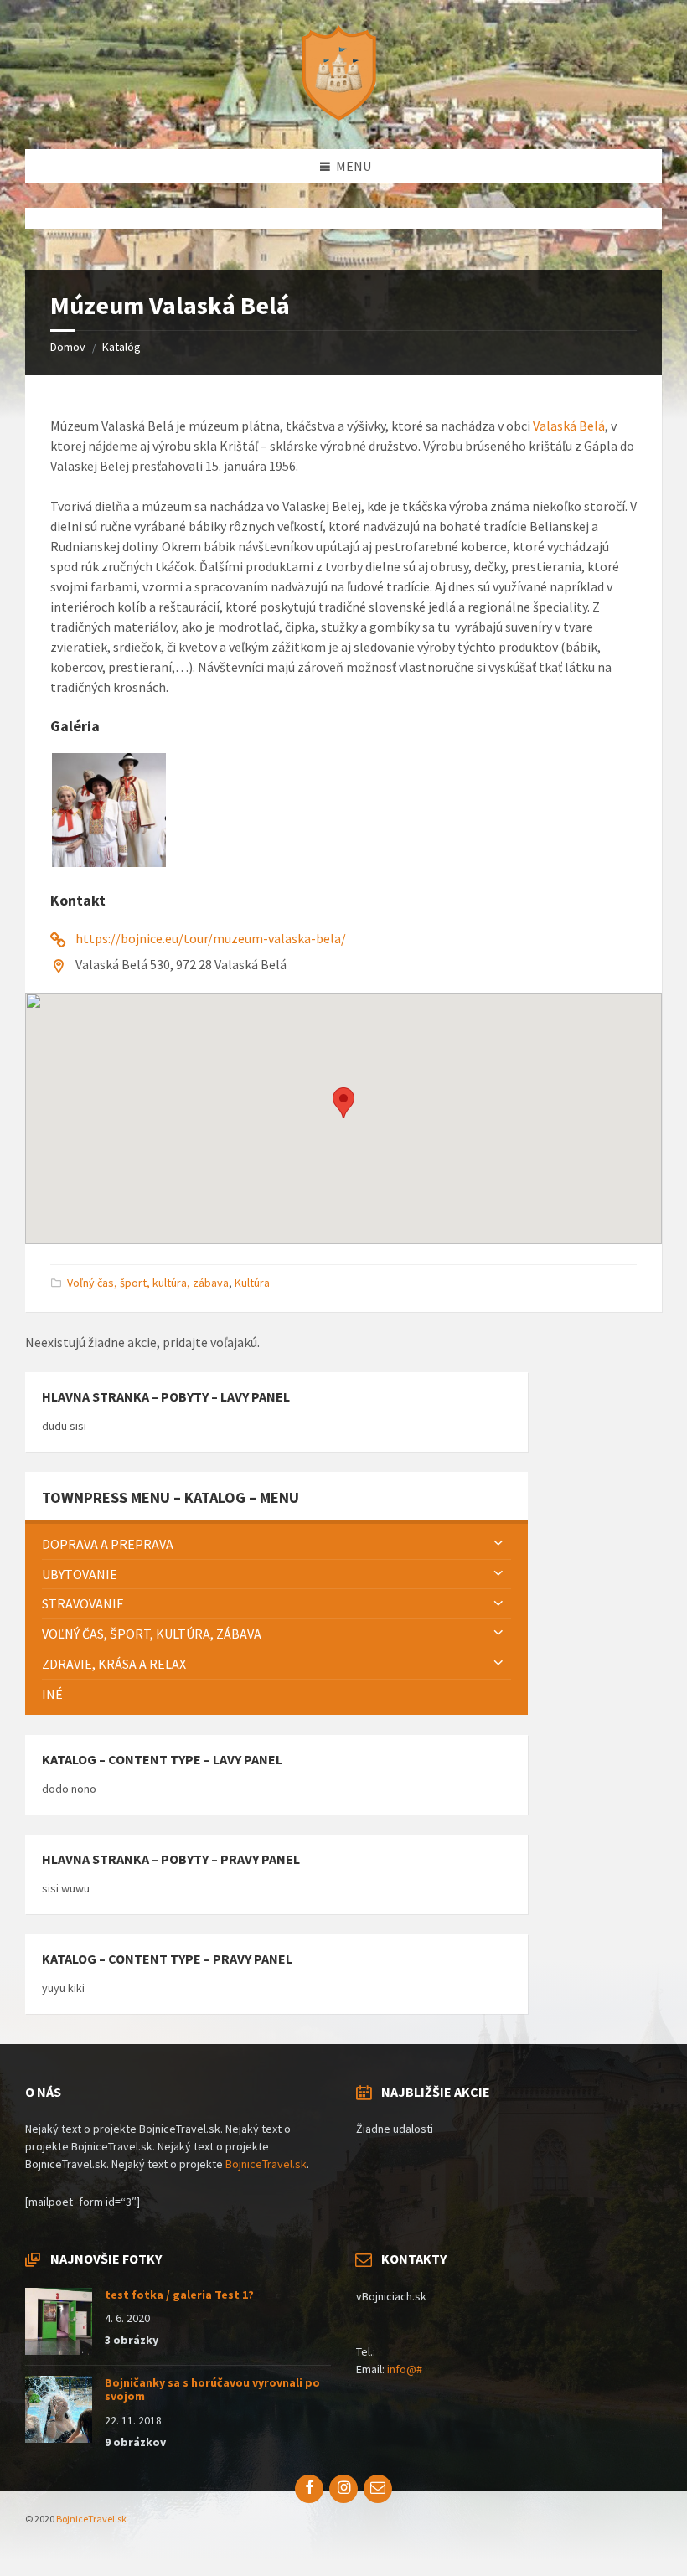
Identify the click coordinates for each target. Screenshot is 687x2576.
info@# (405, 2369)
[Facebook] (309, 2489)
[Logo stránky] (343, 116)
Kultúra (252, 1283)
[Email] (378, 2489)
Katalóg (121, 347)
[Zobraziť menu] (498, 1544)
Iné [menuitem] (52, 1694)
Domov (68, 347)
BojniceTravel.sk (266, 2164)
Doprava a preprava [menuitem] (108, 1544)
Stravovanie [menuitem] (83, 1603)
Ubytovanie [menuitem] (80, 1574)
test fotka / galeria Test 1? (179, 2295)
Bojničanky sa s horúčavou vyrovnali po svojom (212, 2390)
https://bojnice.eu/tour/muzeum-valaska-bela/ (211, 938)
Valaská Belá (569, 426)
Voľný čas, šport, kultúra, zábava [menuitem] (152, 1634)
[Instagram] (343, 2489)
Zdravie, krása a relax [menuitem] (114, 1664)
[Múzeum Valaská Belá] (109, 862)
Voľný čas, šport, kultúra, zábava (148, 1283)
